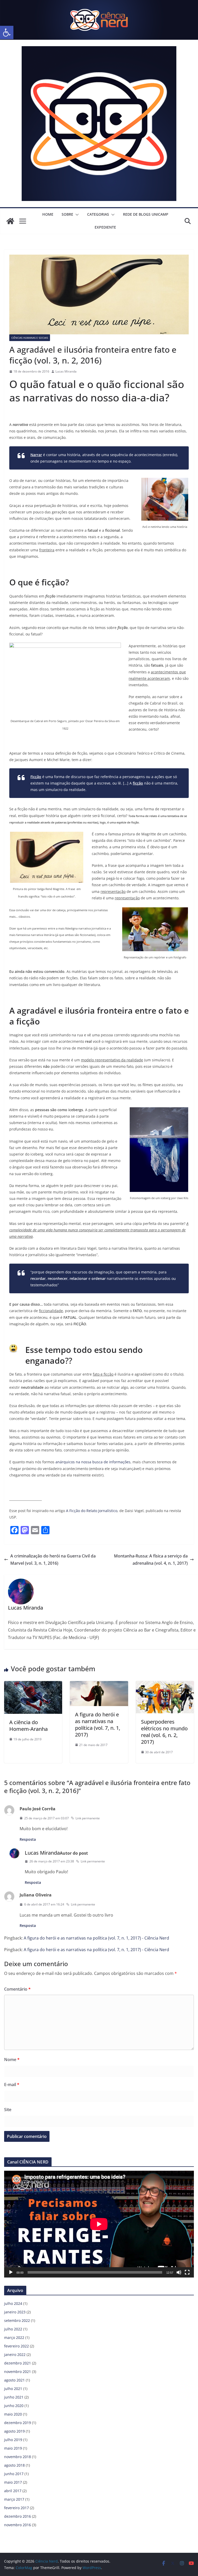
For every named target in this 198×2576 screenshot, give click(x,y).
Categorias (98, 214)
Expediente (105, 227)
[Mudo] (179, 2272)
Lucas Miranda (66, 371)
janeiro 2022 (15, 2355)
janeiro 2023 (15, 2312)
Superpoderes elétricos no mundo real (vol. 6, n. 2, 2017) (164, 1732)
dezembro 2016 (18, 2516)
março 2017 (14, 2499)
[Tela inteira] (187, 2272)
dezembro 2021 (18, 2363)
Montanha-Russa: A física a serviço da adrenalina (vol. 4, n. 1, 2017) (151, 1560)
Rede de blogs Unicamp (146, 214)
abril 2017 (13, 2491)
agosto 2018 (14, 2465)
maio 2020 (13, 2414)
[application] (99, 2224)
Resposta (28, 1839)
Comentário (17, 1989)
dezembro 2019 (18, 2423)
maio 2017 (13, 2482)
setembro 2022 (17, 2320)
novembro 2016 (18, 2525)
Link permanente (88, 1818)
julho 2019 (13, 2440)
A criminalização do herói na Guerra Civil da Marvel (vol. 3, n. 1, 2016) (53, 1560)
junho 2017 (14, 2474)
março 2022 (14, 2337)
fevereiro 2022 (16, 2346)
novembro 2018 (18, 2457)
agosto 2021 (14, 2380)
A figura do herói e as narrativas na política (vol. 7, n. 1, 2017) (98, 1725)
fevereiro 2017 (16, 2508)
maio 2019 (13, 2448)
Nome (12, 2060)
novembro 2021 (18, 2372)
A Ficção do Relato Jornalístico (92, 1511)
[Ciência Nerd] (99, 4)
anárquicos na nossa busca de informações (93, 1462)
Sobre (67, 214)
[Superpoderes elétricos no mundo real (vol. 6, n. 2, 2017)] (165, 1685)
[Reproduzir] (11, 2272)
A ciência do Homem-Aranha (28, 1726)
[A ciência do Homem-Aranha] (33, 1685)
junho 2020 (14, 2406)
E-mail (12, 2085)
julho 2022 (13, 2329)
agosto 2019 (14, 2431)
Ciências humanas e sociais (30, 338)
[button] (7, 33)
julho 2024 (13, 2303)
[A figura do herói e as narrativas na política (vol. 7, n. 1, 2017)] (99, 1685)
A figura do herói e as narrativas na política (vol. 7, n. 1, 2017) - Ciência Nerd (96, 1938)
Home (48, 214)
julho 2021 (13, 2389)
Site (8, 2110)
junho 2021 (14, 2397)
